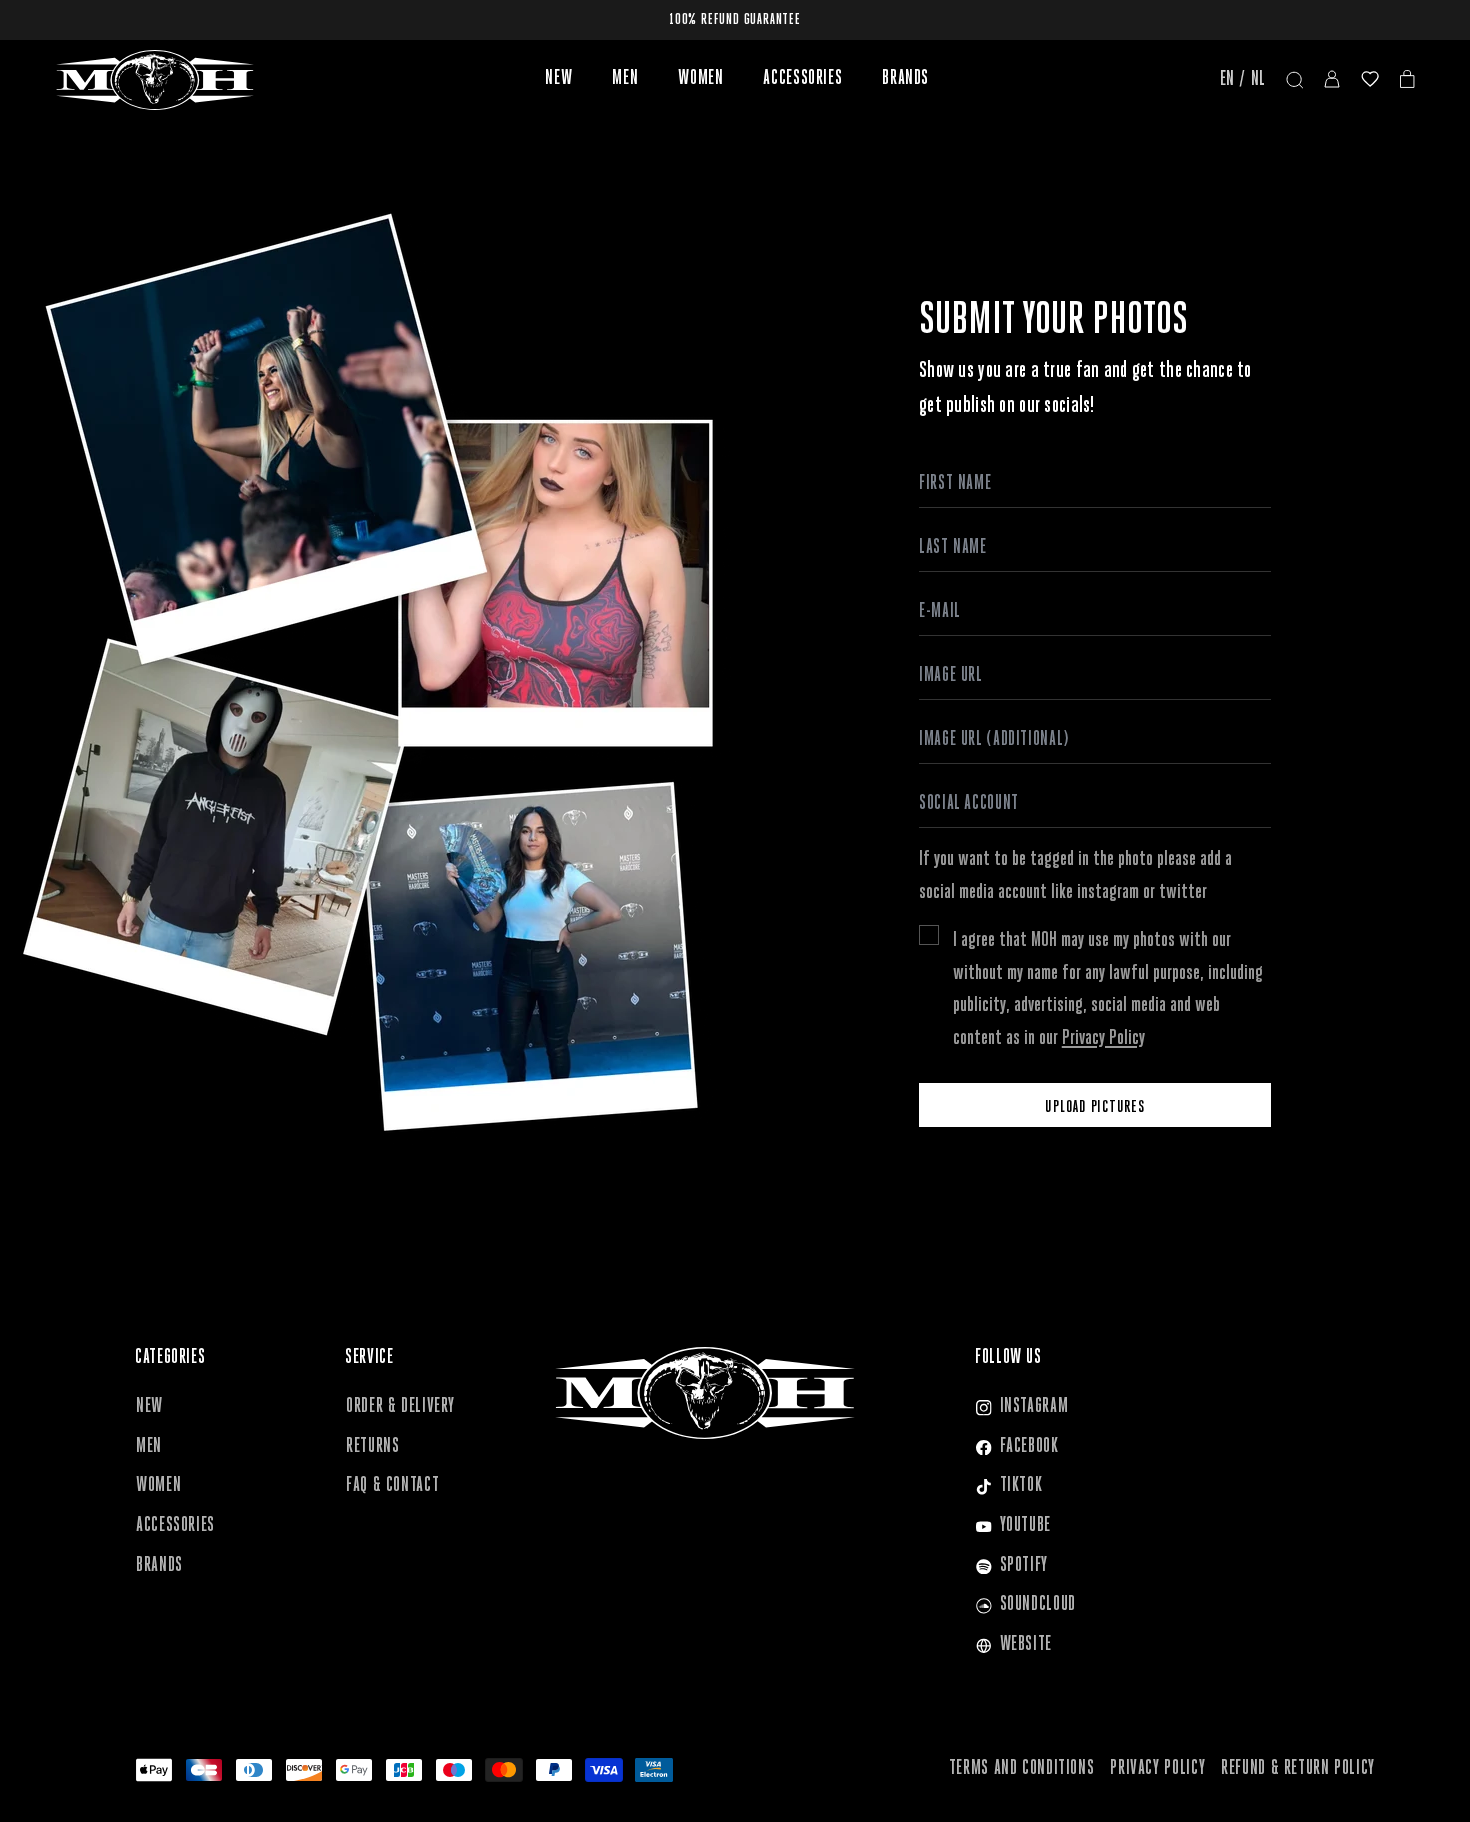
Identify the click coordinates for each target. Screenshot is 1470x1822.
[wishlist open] (1370, 80)
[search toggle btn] (1295, 80)
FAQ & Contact (392, 1486)
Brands (905, 79)
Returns (372, 1447)
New (558, 79)
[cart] (1407, 80)
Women (700, 79)
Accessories (802, 79)
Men (625, 79)
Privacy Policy (1103, 1038)
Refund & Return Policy (1298, 1769)
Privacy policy (1157, 1769)
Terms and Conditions (1022, 1769)
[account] (1332, 80)
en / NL (1243, 80)
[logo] (155, 80)
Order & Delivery (400, 1407)
